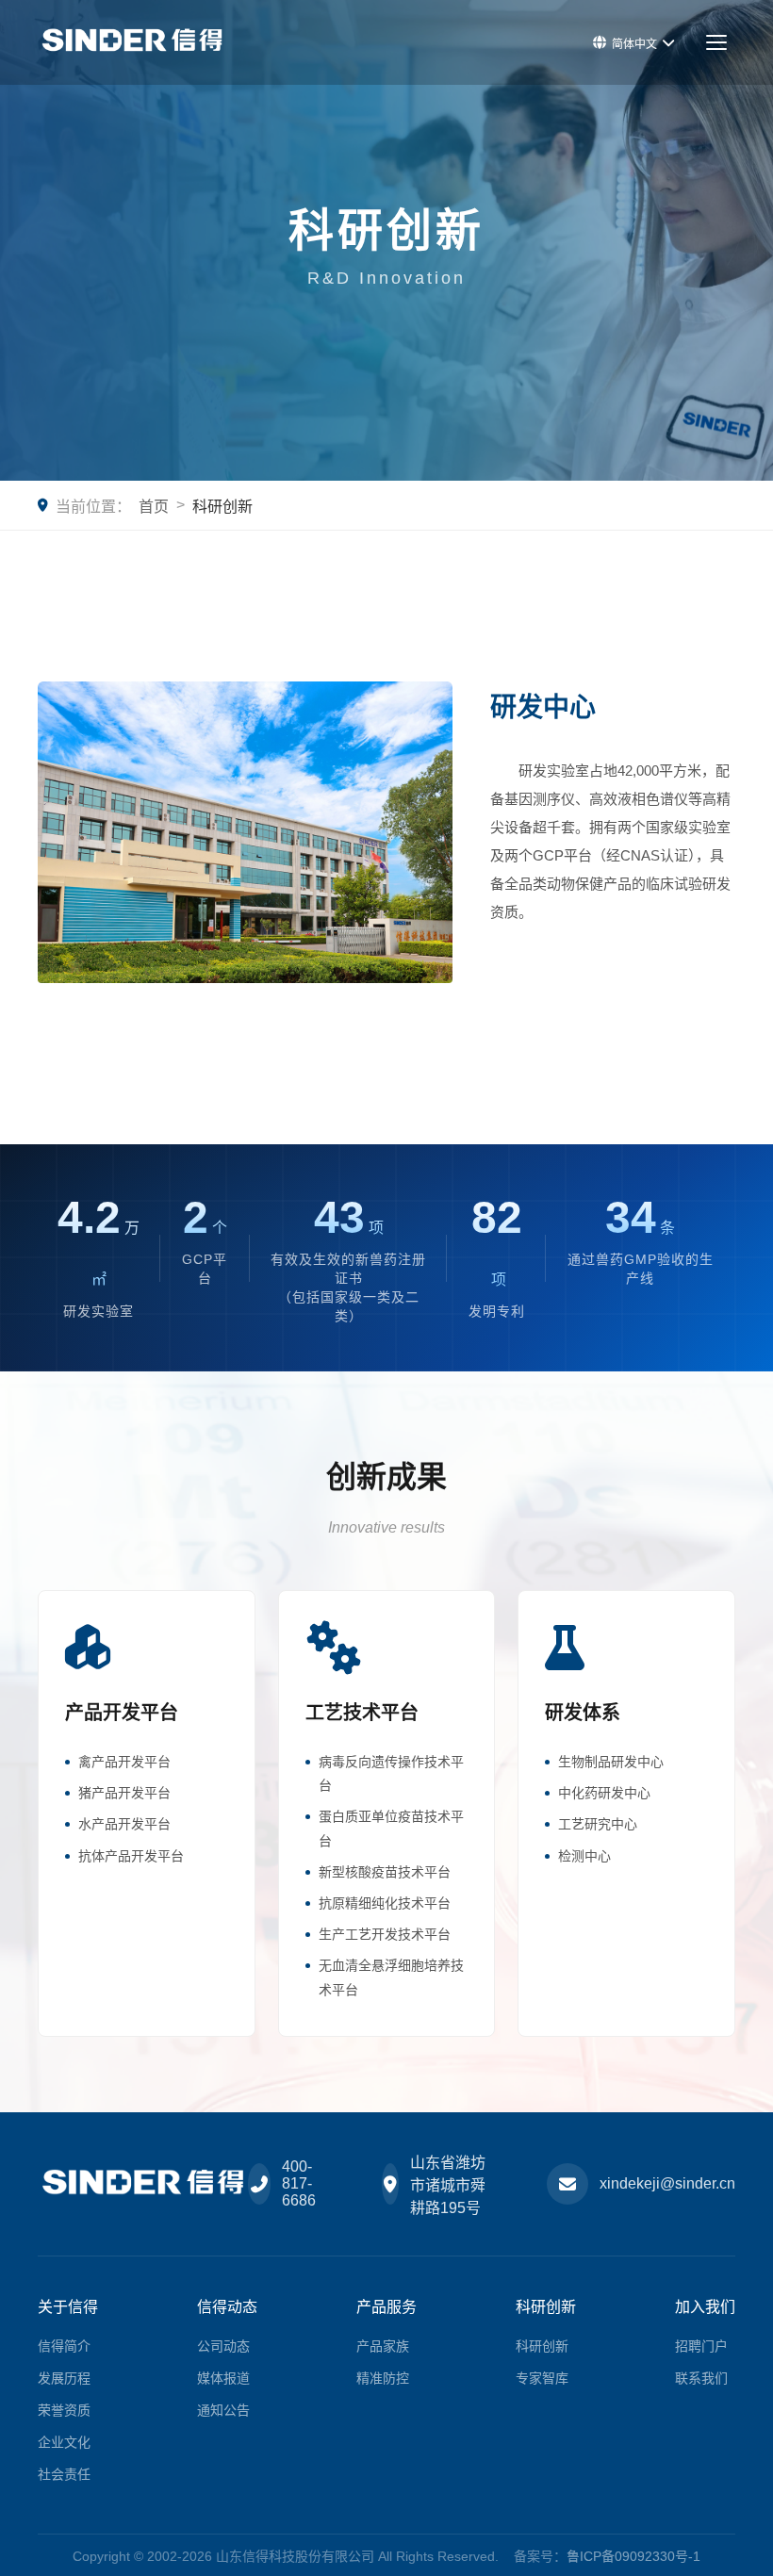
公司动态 (223, 2346)
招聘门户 (701, 2346)
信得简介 (64, 2346)
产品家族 (383, 2346)
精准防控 (383, 2378)
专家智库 (542, 2378)
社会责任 (64, 2474)
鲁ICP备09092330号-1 (633, 2556)
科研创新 (542, 2346)
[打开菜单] (716, 42)
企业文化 (64, 2442)
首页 (154, 507)
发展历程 (64, 2378)
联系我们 (701, 2378)
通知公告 (223, 2410)
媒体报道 (223, 2378)
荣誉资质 (64, 2410)
